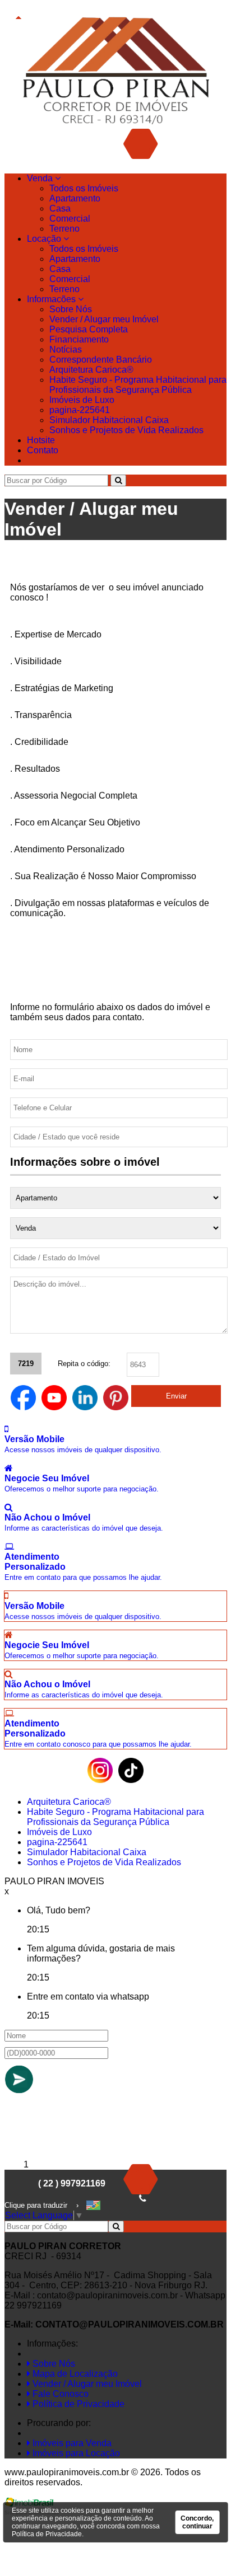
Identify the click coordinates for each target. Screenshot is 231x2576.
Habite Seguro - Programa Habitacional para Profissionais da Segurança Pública (138, 385)
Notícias (66, 349)
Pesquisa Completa (89, 329)
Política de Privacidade (77, 2404)
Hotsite (41, 440)
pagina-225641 (80, 410)
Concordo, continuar (197, 2522)
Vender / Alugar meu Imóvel (104, 319)
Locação (45, 239)
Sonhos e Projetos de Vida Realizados (126, 430)
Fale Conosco (59, 2394)
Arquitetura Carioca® (91, 370)
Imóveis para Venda (71, 2443)
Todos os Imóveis (84, 188)
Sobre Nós (71, 309)
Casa (60, 208)
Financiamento (79, 339)
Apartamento (75, 198)
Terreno (64, 229)
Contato (43, 450)
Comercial (70, 219)
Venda (41, 178)
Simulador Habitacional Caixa (109, 420)
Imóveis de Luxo (82, 400)
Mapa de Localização (74, 2374)
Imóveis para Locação (75, 2453)
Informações (52, 299)
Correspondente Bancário (101, 360)
